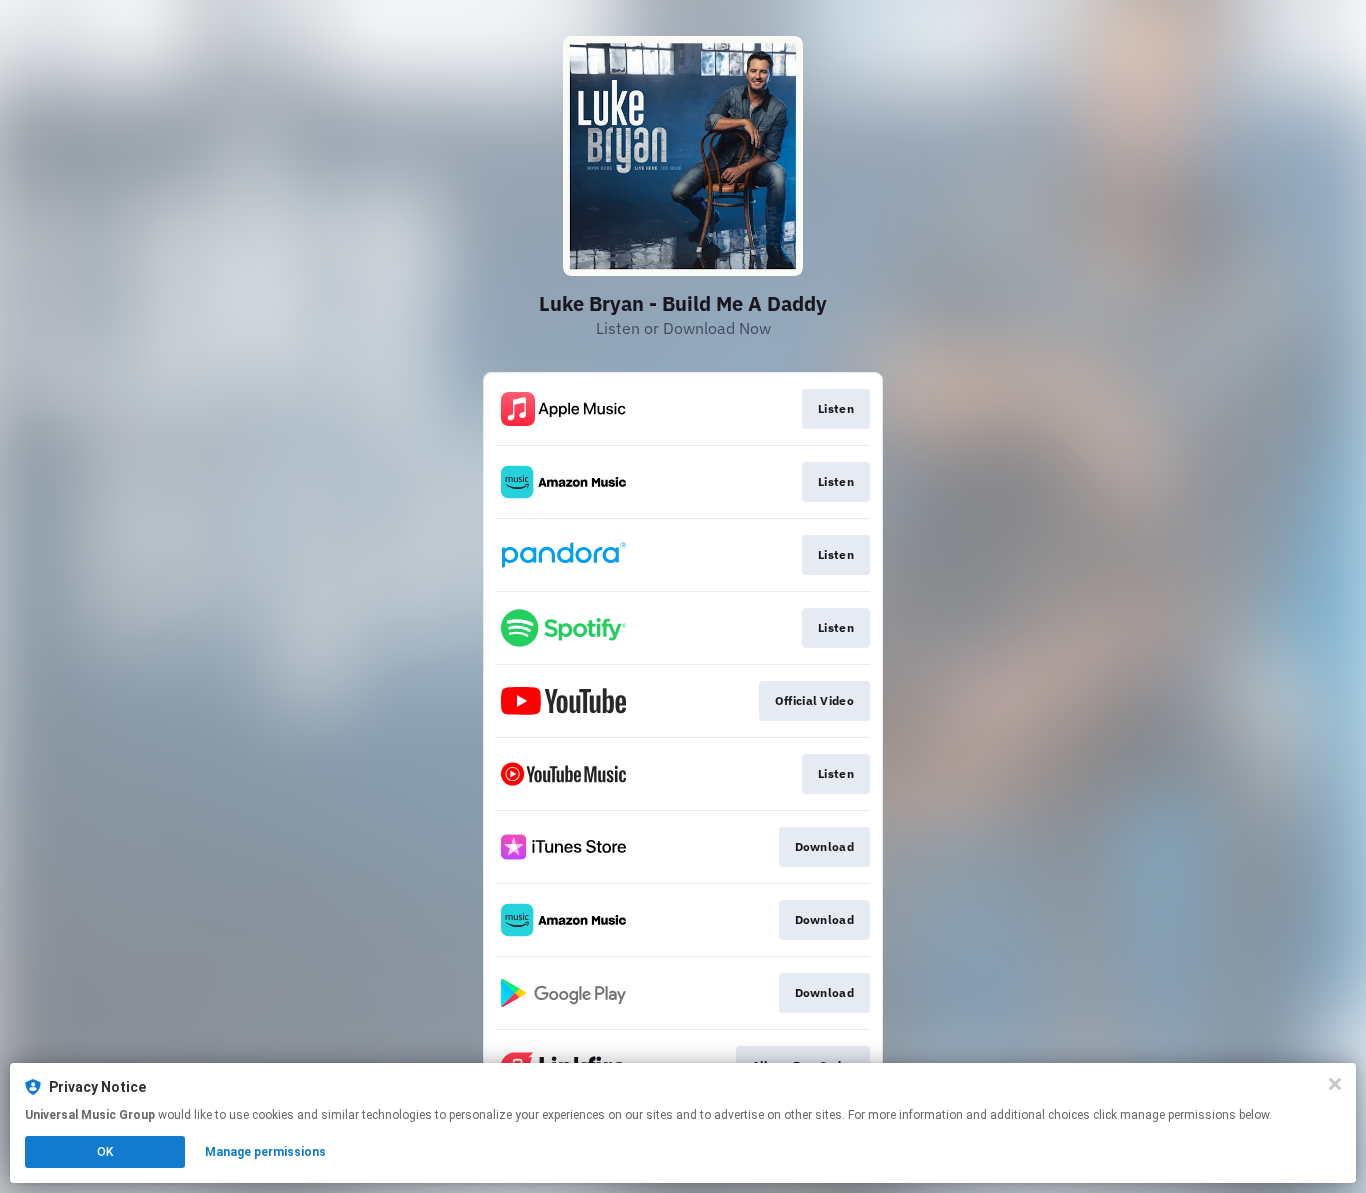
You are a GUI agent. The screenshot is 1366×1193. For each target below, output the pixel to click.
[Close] (1335, 1084)
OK (105, 1152)
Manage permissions (265, 1152)
